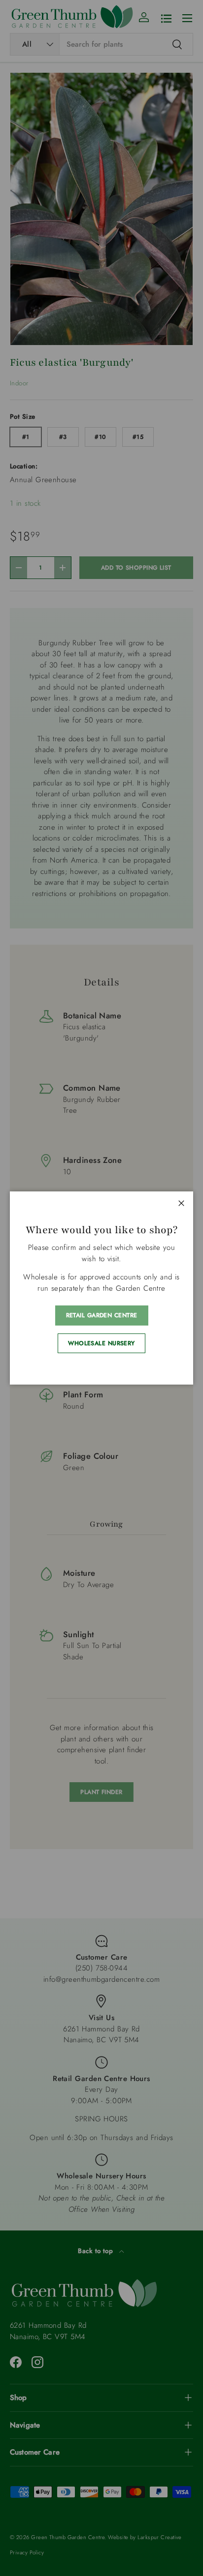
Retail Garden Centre (102, 1315)
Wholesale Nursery (101, 1343)
